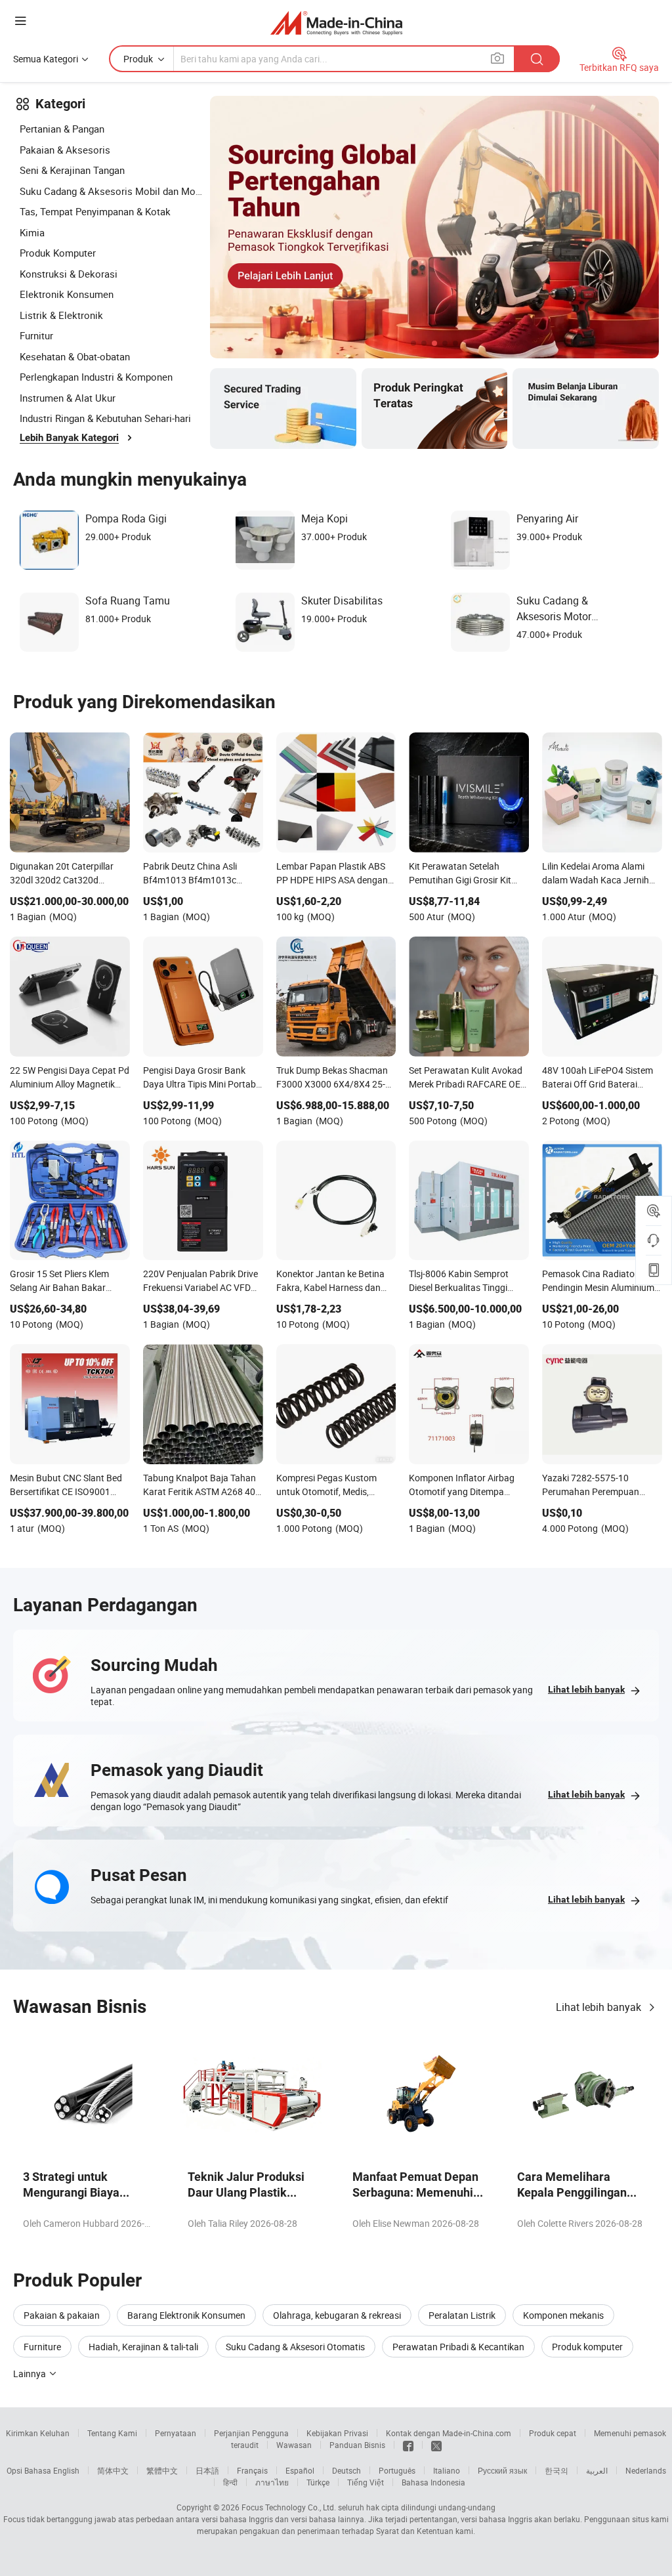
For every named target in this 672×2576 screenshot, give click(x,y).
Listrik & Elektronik (61, 315)
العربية (597, 2470)
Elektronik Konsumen (67, 294)
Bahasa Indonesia (433, 2482)
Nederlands (646, 2470)
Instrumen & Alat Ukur (68, 398)
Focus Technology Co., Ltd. (289, 2507)
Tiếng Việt (366, 2482)
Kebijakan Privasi (337, 2433)
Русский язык (502, 2470)
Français (252, 2470)
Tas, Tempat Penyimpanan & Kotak (95, 211)
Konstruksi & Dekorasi (69, 274)
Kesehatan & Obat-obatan (75, 356)
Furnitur (36, 335)
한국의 (556, 2470)
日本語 (207, 2470)
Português (397, 2470)
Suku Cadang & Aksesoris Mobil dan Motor (112, 191)
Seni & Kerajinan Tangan (72, 170)
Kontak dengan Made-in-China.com (449, 2433)
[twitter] (436, 2445)
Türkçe (318, 2482)
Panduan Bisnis (357, 2445)
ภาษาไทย (272, 2482)
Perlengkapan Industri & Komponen (96, 377)
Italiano (447, 2470)
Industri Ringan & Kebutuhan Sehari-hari (105, 418)
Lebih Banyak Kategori (69, 438)
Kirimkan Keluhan (38, 2433)
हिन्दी (230, 2482)
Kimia (32, 232)
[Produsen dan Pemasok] (336, 23)
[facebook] (408, 2445)
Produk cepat (553, 2433)
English (66, 2470)
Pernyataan (176, 2433)
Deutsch (346, 2470)
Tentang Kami (112, 2433)
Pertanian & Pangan (62, 129)
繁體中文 (162, 2470)
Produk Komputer (58, 253)
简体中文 (113, 2470)
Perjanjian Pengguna (251, 2433)
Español (300, 2470)
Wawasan (294, 2445)
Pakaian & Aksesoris (65, 150)
